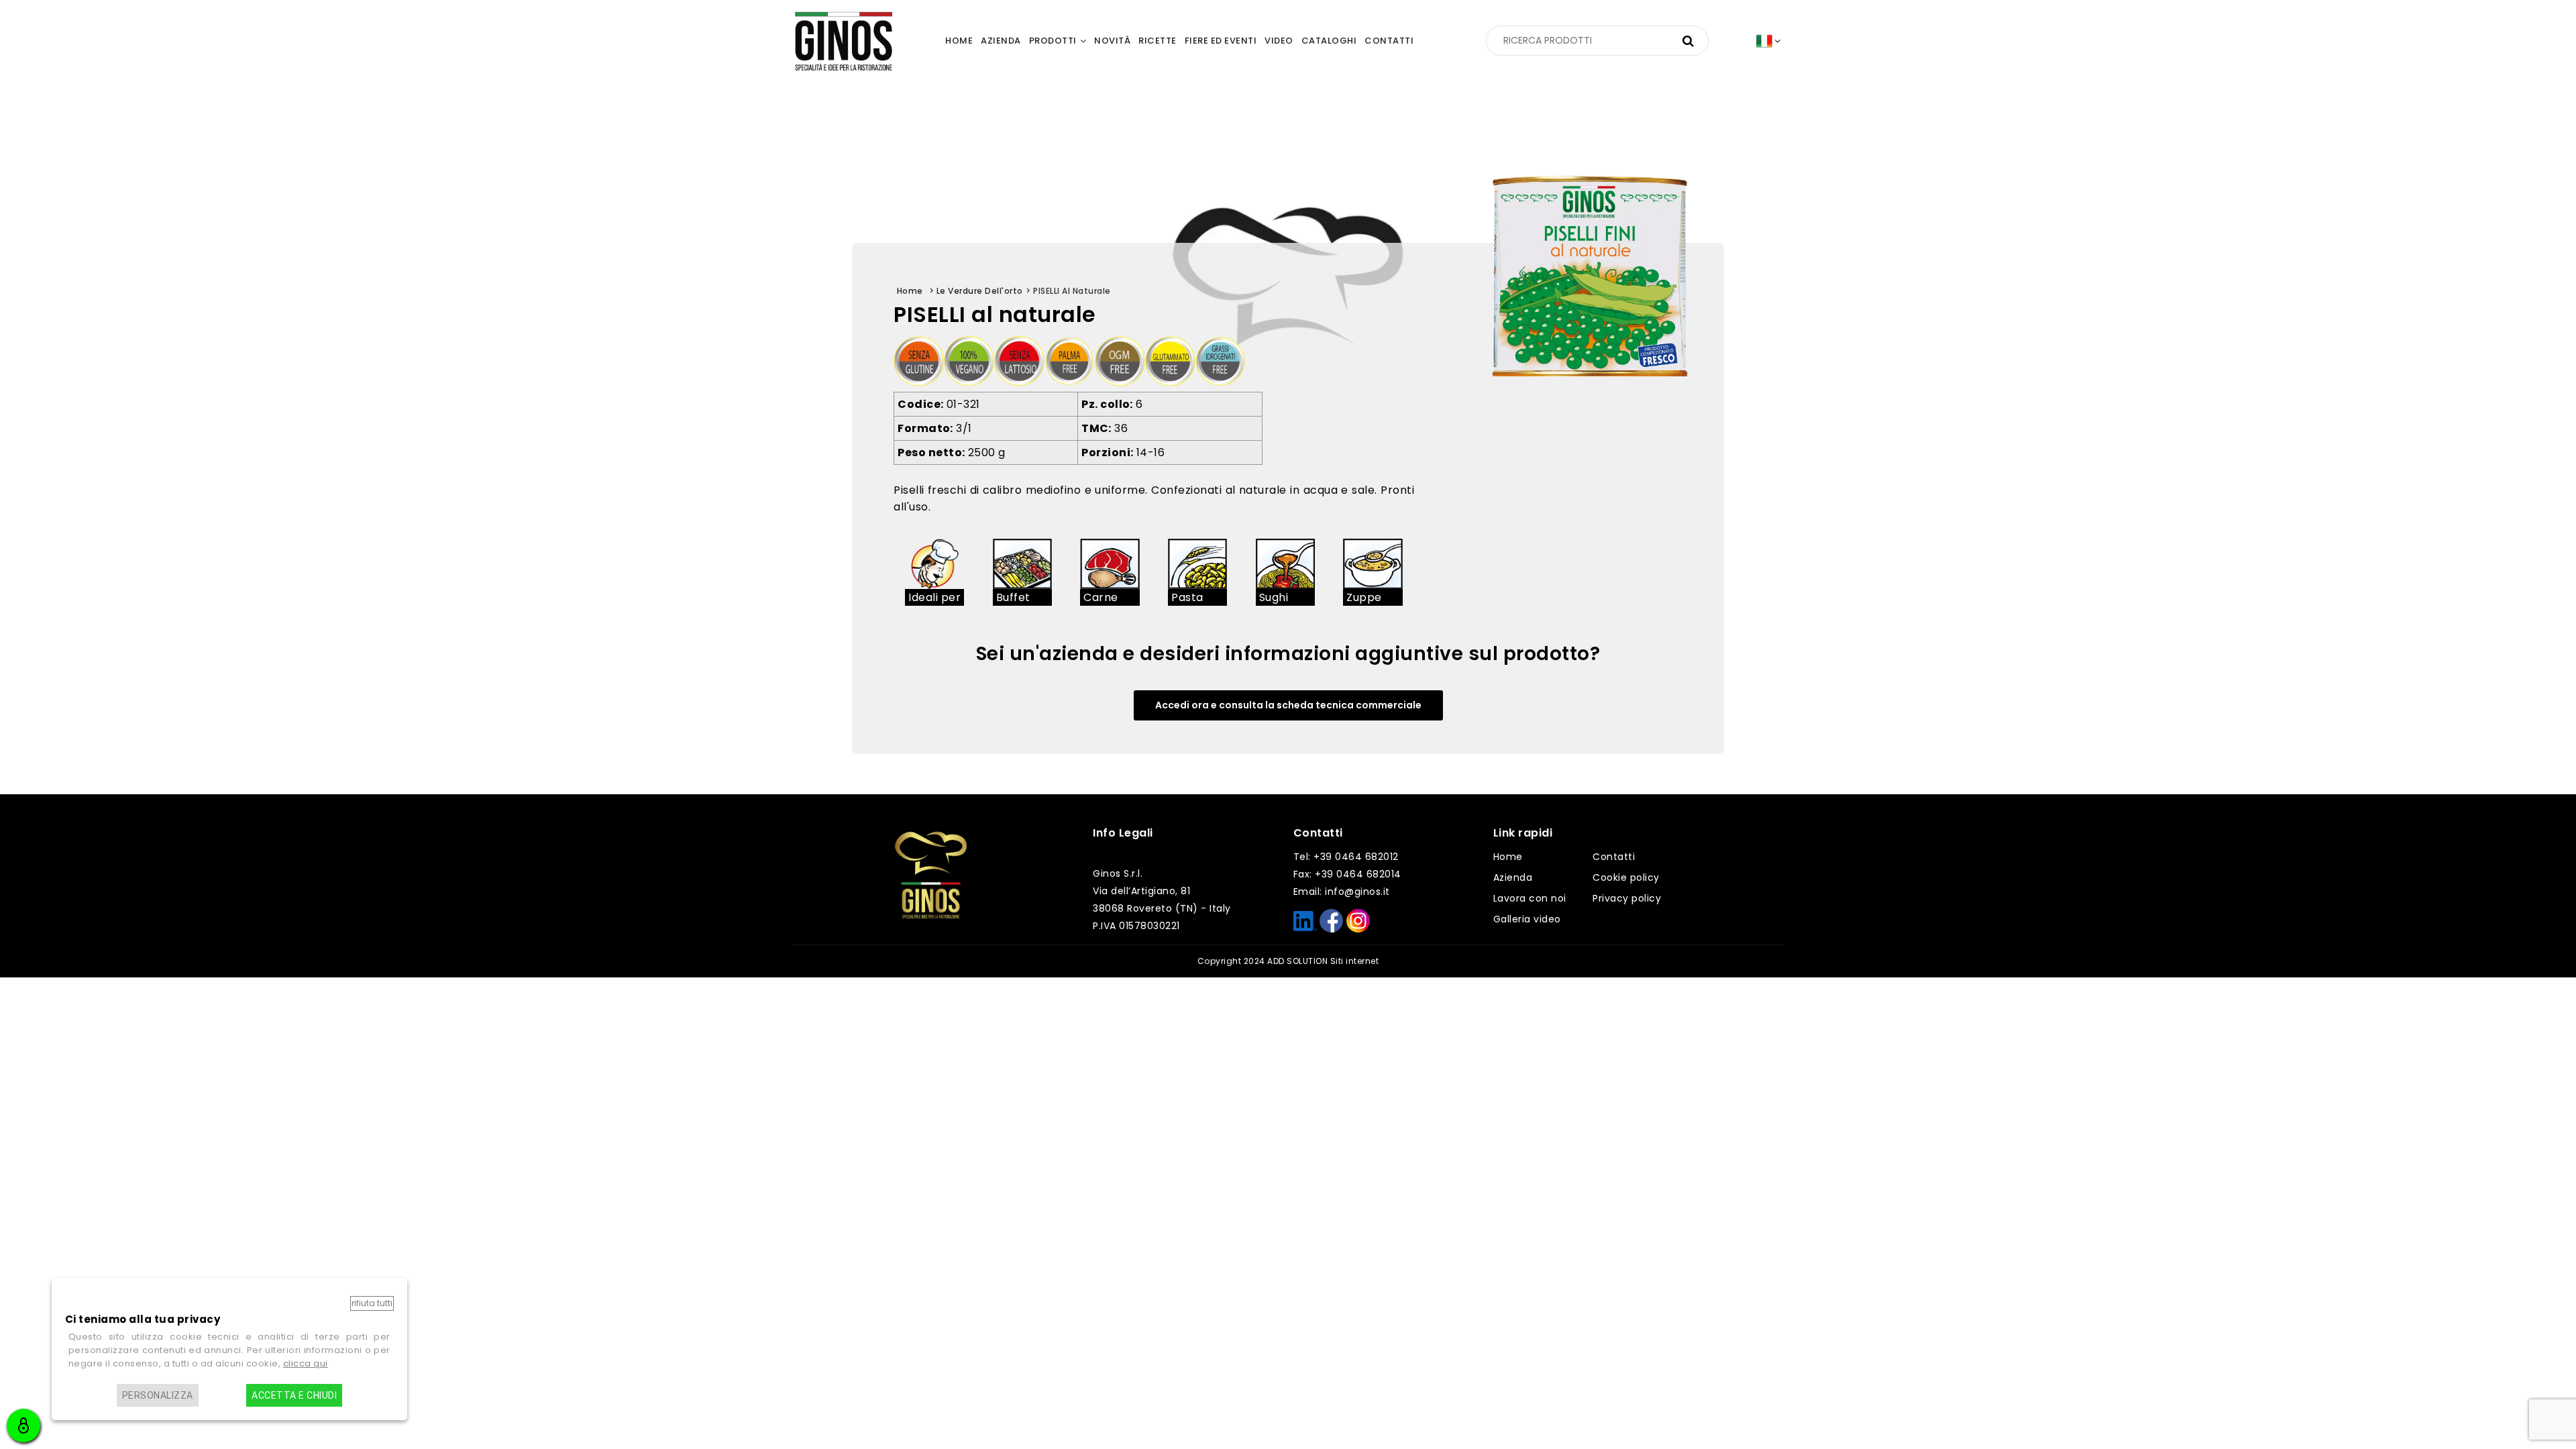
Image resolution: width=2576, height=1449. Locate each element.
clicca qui (306, 1363)
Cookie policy (1626, 877)
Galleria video (1527, 919)
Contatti (1614, 857)
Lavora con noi (1530, 898)
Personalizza (158, 1395)
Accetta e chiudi (294, 1395)
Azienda (1513, 877)
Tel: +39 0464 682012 (1346, 857)
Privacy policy (1627, 898)
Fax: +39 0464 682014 (1347, 874)
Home (1508, 857)
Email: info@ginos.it (1342, 892)
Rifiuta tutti (372, 1303)
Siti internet (1355, 961)
